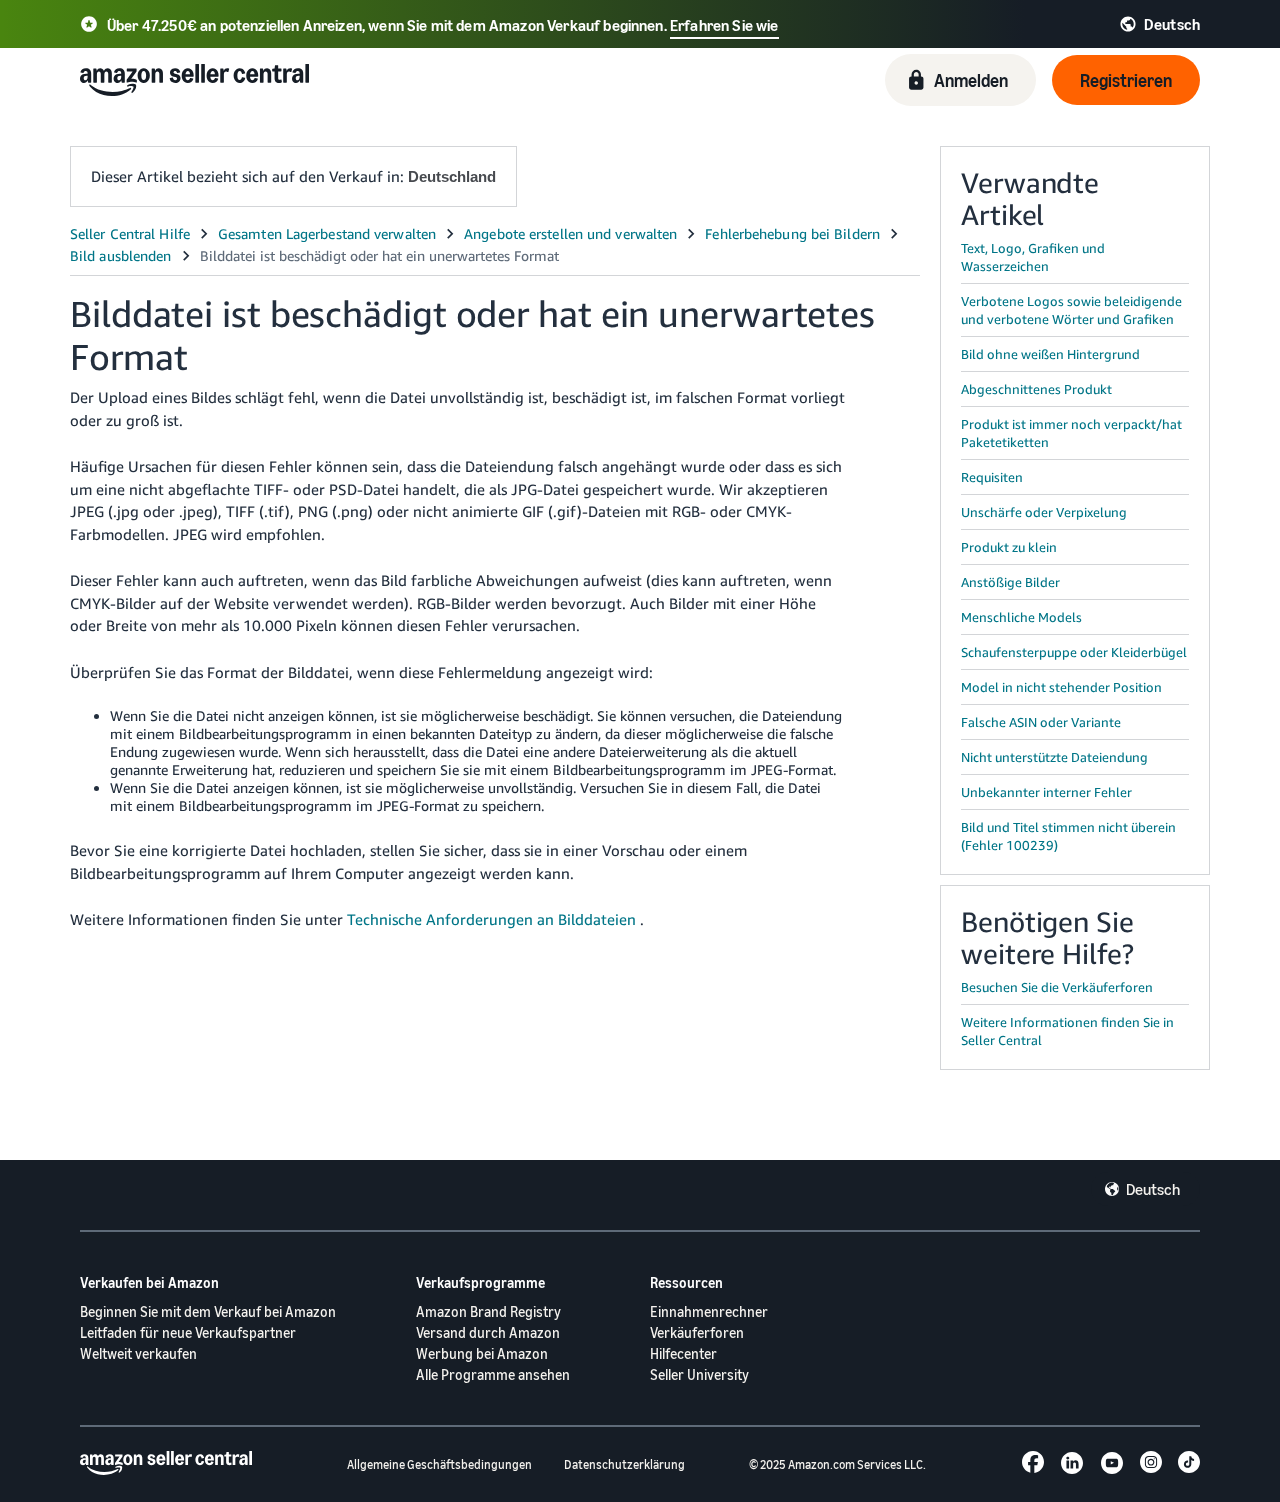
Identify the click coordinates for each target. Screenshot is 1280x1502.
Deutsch (1153, 1189)
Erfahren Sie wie (724, 25)
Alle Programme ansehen (493, 1374)
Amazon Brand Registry (488, 1311)
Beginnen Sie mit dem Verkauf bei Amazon (208, 1311)
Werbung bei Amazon (482, 1353)
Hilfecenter (683, 1353)
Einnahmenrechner (709, 1311)
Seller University (699, 1374)
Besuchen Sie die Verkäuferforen (1057, 987)
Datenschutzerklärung (624, 1464)
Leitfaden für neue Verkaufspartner (188, 1332)
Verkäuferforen (697, 1332)
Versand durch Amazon (488, 1332)
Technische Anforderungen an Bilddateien (491, 919)
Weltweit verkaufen (138, 1353)
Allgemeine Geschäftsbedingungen (439, 1464)
